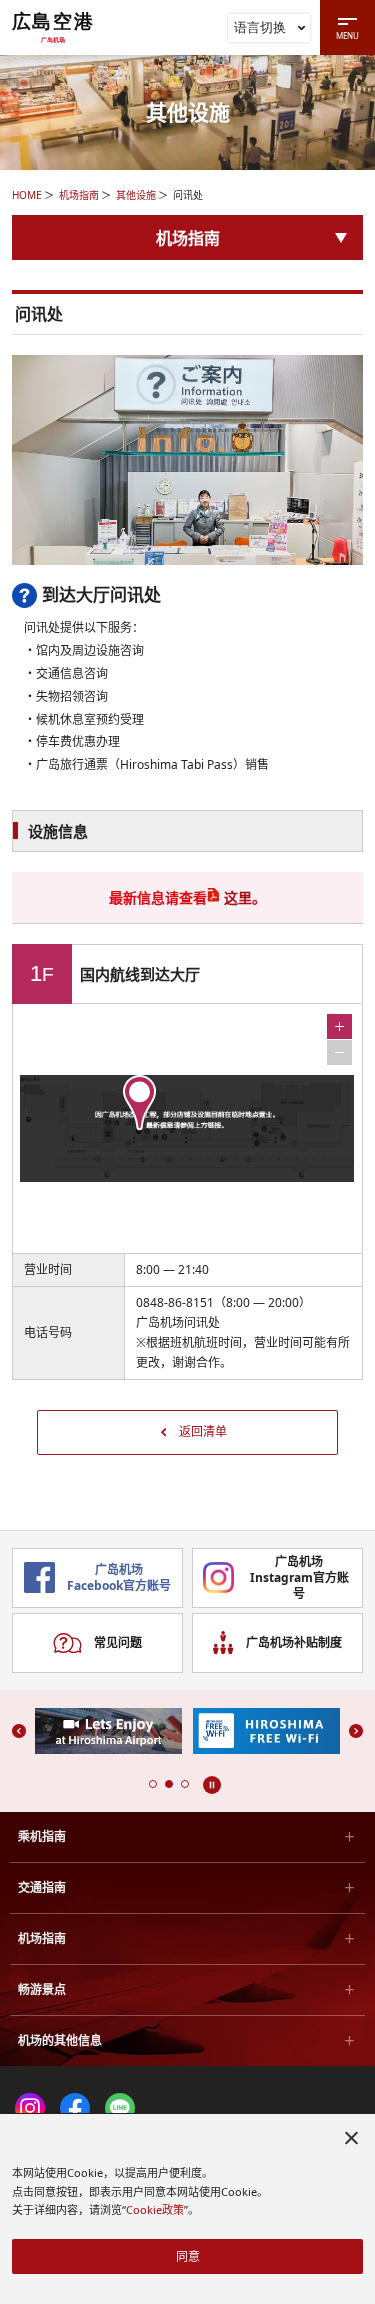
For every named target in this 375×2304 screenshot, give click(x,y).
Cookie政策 (155, 2209)
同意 (188, 2256)
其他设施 (136, 195)
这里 (238, 897)
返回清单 (203, 1431)
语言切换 (260, 27)
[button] (153, 1784)
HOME (27, 195)
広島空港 (53, 26)
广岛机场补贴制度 (294, 1642)
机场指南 (79, 195)
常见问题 (118, 1642)
